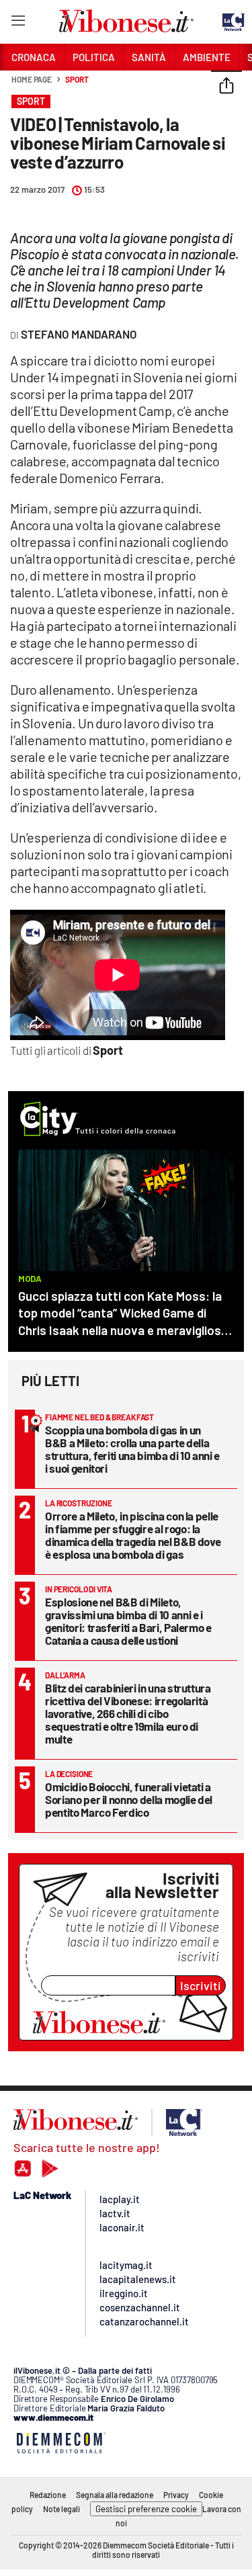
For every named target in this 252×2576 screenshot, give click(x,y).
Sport (77, 79)
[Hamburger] (18, 23)
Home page (32, 79)
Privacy (176, 2495)
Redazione (48, 2495)
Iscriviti (201, 1985)
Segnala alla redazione (115, 2495)
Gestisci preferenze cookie (146, 2509)
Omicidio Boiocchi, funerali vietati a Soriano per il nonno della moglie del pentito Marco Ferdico (129, 1799)
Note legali (61, 2509)
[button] (226, 87)
